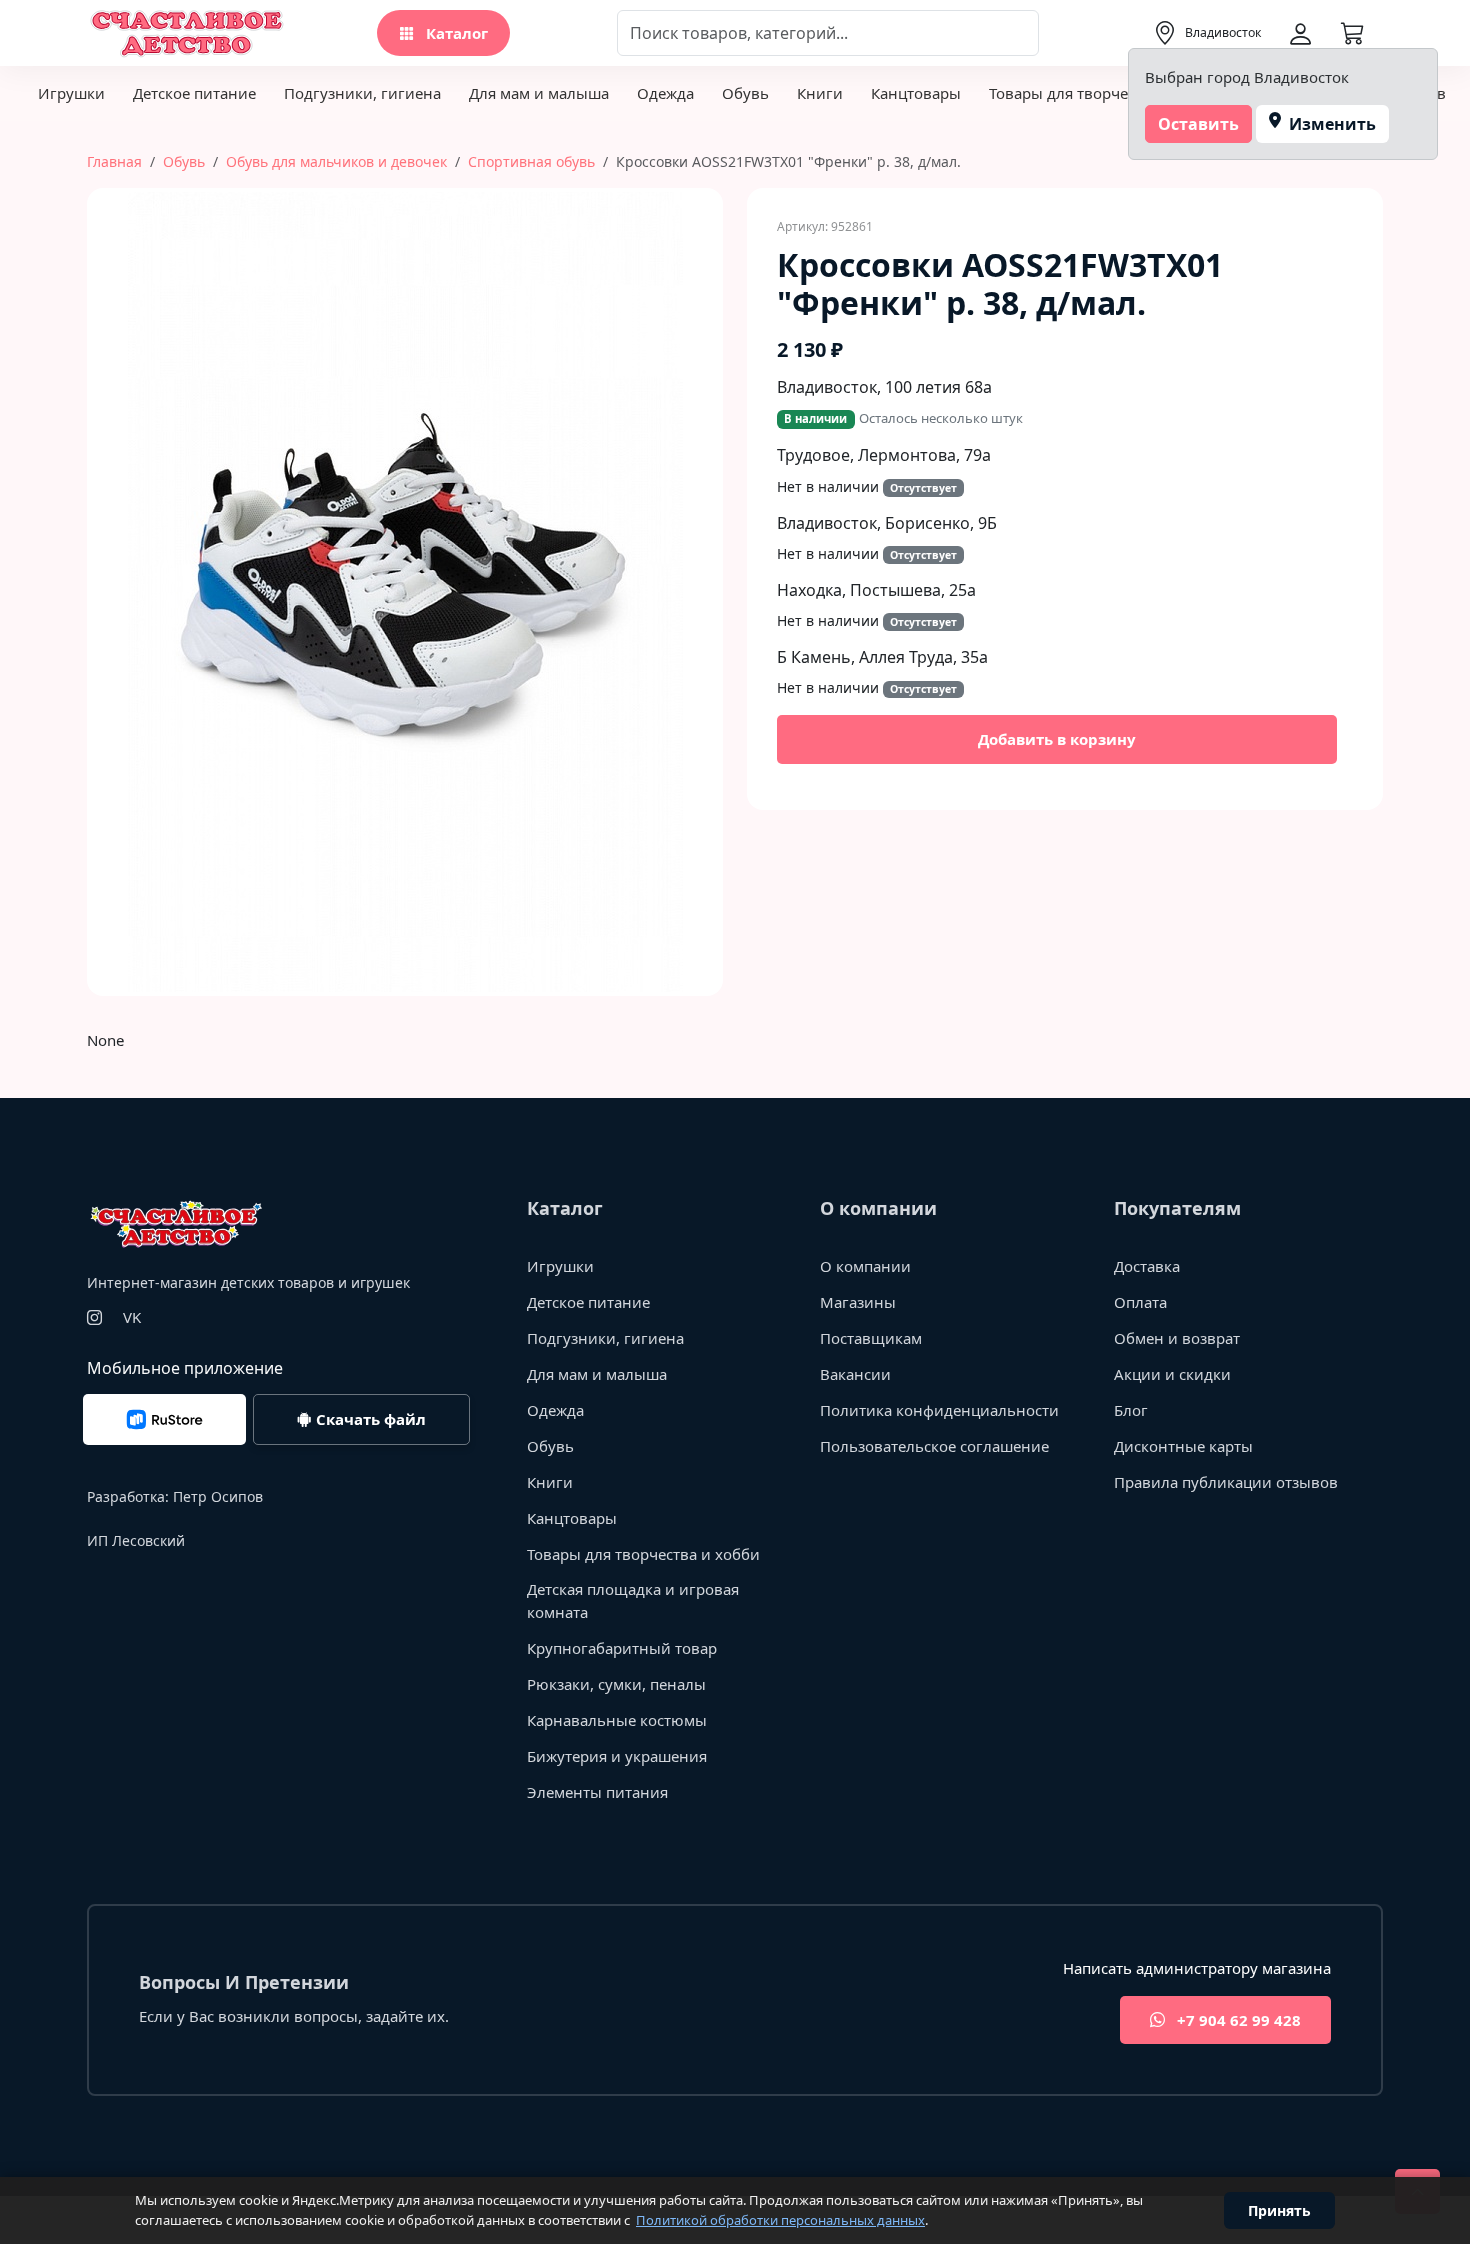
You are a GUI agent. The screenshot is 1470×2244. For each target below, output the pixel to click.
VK (132, 1317)
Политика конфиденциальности (939, 1410)
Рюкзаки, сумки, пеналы (616, 1684)
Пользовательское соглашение (934, 1446)
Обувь (745, 93)
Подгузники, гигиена (362, 93)
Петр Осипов (218, 1496)
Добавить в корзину (1057, 739)
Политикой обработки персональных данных (780, 2220)
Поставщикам (871, 1338)
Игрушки (71, 93)
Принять (1279, 2210)
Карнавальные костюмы (617, 1720)
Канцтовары (916, 93)
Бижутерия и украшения (617, 1756)
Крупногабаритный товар (622, 1648)
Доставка (1147, 1266)
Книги (820, 93)
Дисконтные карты (1183, 1446)
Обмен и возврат (1177, 1338)
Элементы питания (597, 1792)
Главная (114, 161)
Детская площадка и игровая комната (633, 1600)
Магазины (858, 1302)
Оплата (1140, 1302)
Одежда (665, 93)
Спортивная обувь (531, 161)
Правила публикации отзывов (1226, 1482)
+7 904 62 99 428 (1237, 2020)
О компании (865, 1266)
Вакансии (855, 1374)
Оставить (1198, 124)
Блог (1131, 1410)
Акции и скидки (1172, 1374)
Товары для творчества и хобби (1105, 93)
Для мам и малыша (539, 93)
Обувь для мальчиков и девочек (336, 161)
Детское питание (194, 93)
